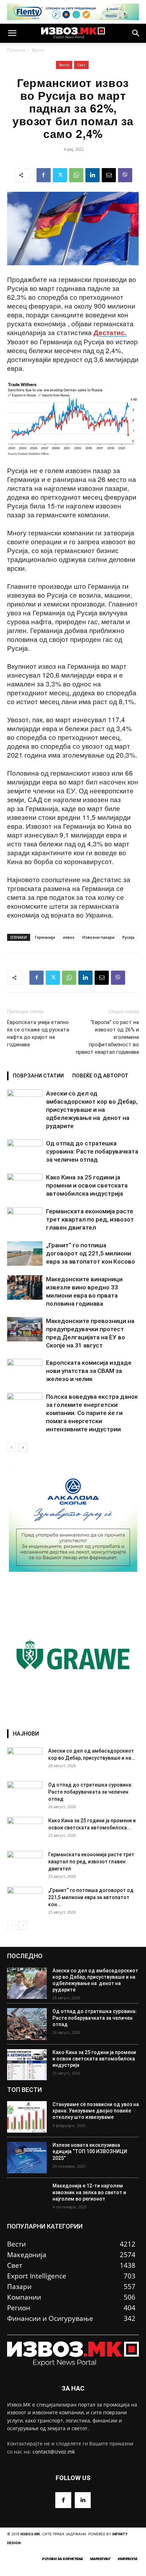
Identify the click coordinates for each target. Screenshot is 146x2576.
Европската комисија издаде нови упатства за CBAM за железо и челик (89, 1371)
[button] (12, 33)
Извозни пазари (98, 937)
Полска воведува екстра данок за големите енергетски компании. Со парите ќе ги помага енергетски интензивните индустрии (92, 1413)
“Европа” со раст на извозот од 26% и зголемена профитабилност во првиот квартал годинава (107, 1037)
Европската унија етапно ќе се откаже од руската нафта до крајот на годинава (38, 1033)
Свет (81, 65)
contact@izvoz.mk (54, 2452)
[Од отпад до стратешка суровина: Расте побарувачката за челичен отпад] (25, 1152)
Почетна (16, 50)
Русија (128, 937)
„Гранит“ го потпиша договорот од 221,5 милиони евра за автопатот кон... (91, 1897)
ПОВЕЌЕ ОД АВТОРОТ (100, 1076)
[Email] (109, 175)
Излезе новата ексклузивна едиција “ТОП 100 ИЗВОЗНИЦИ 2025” (90, 2151)
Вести (38, 50)
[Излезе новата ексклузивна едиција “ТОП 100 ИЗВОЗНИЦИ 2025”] (27, 2158)
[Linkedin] (92, 175)
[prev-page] (12, 1447)
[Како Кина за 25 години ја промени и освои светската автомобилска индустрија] (25, 1186)
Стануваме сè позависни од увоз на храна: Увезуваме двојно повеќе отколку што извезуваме (96, 2111)
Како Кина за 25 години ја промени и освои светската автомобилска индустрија (87, 1185)
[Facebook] (44, 175)
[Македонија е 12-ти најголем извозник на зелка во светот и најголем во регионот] (27, 2198)
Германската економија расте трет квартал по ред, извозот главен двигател (90, 1219)
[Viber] (125, 175)
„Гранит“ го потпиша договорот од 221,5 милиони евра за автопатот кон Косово (91, 1253)
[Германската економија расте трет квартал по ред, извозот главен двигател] (25, 1220)
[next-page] (23, 1447)
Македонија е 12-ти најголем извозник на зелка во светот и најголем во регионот (89, 2192)
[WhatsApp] (76, 175)
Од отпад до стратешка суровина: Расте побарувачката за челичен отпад (92, 1151)
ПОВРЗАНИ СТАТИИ (38, 1076)
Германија (45, 937)
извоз (69, 937)
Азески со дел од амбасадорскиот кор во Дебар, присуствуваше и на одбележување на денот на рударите (92, 1110)
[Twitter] (60, 175)
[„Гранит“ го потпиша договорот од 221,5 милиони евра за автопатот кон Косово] (25, 1253)
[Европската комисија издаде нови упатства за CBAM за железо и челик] (25, 1371)
